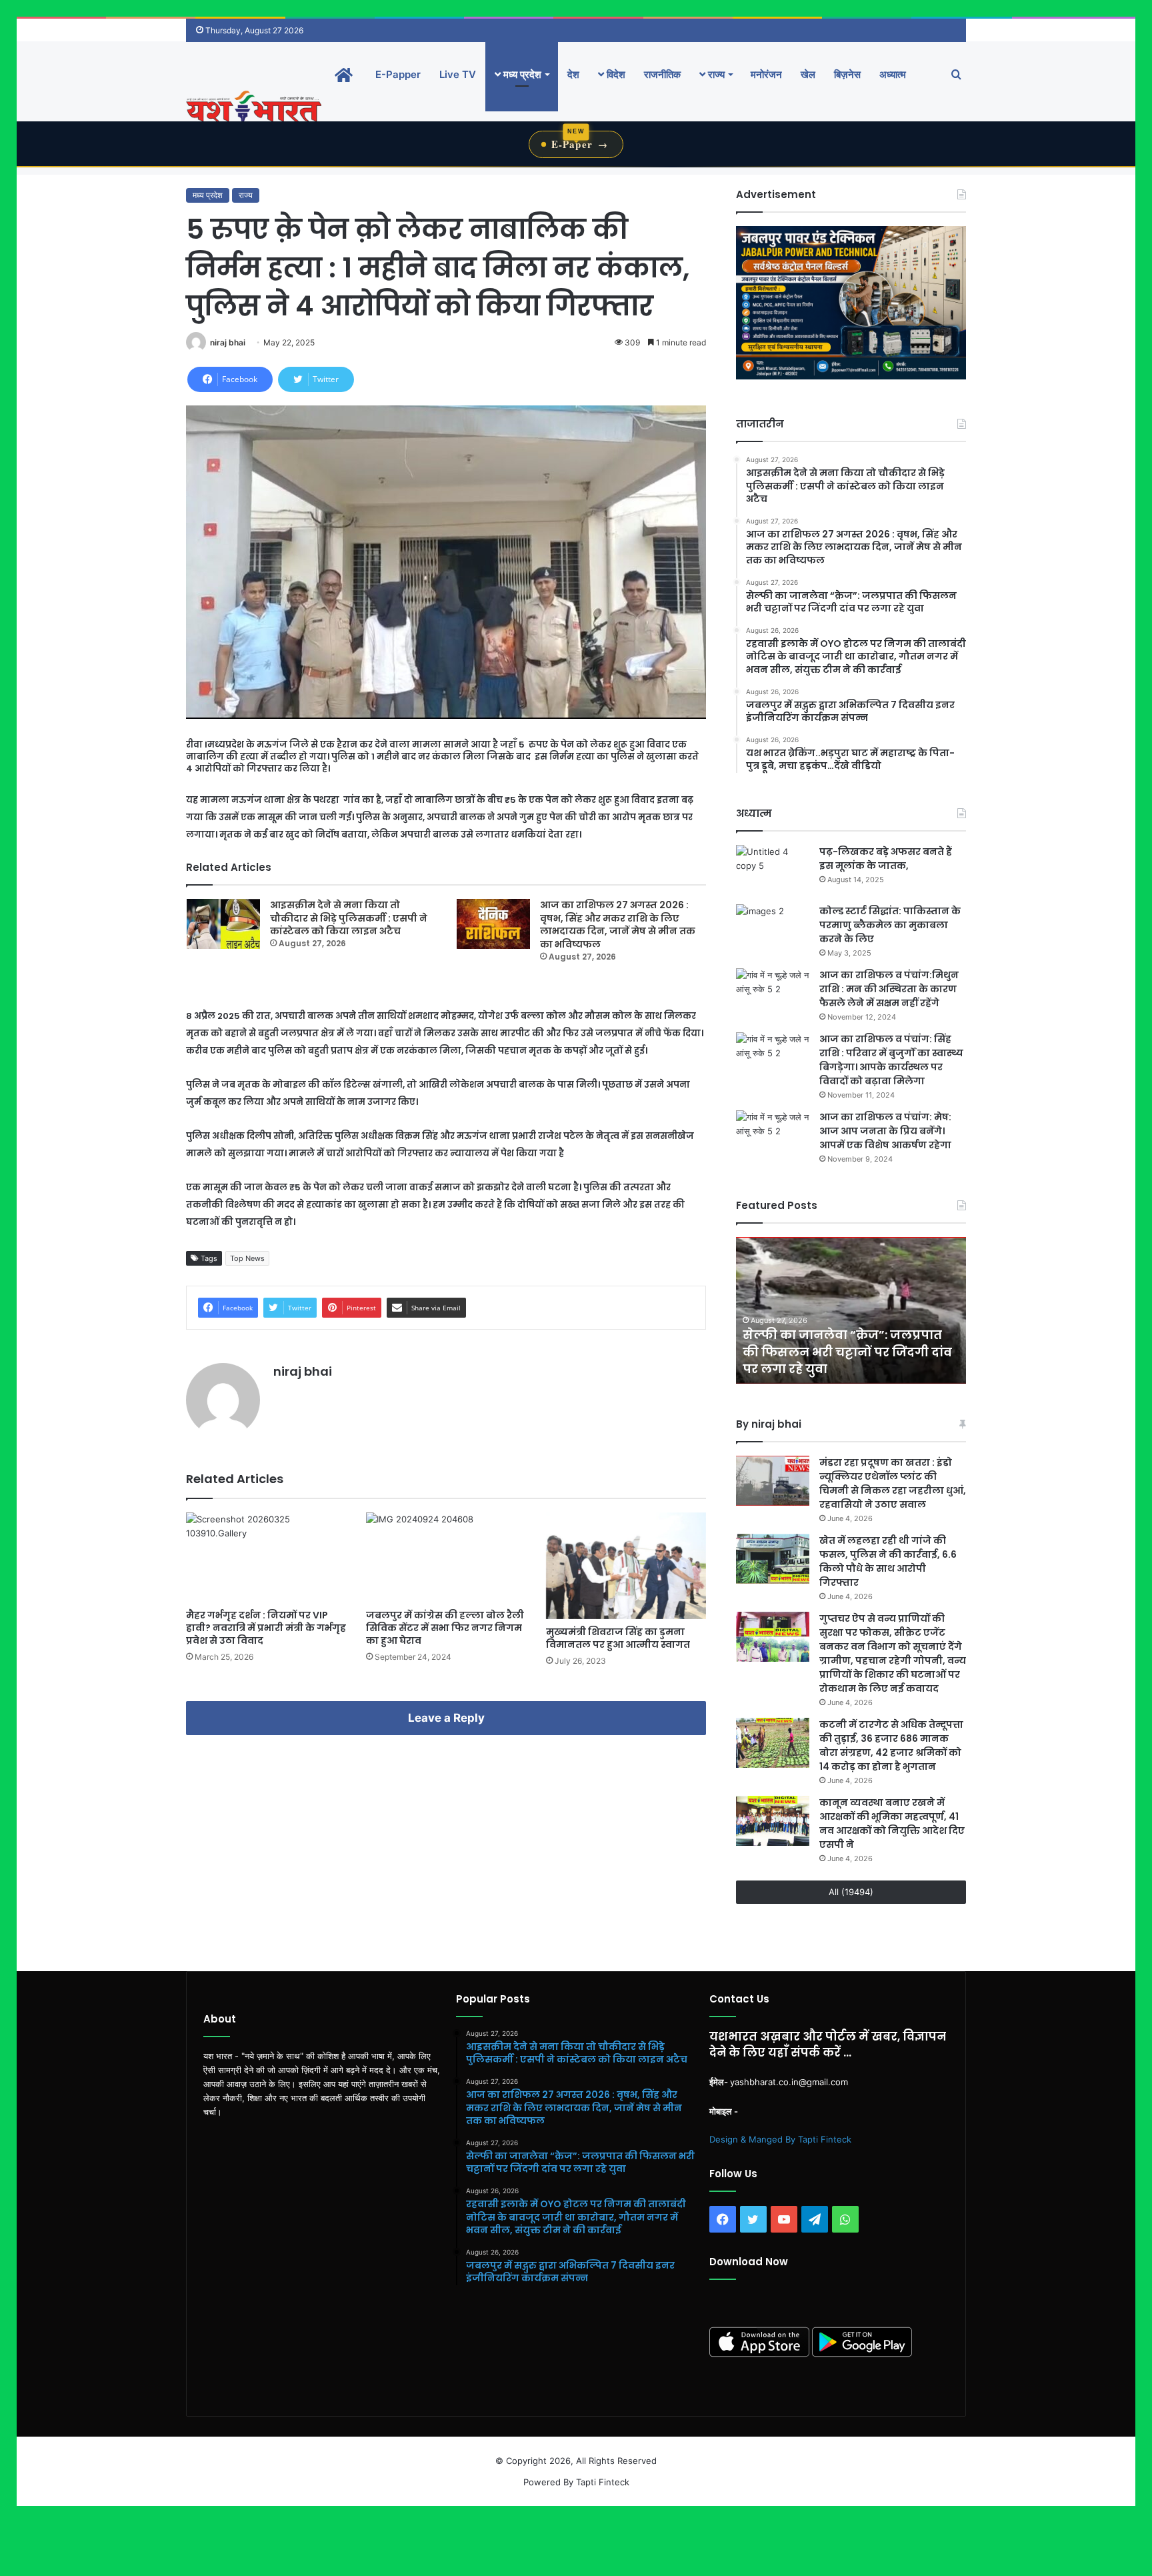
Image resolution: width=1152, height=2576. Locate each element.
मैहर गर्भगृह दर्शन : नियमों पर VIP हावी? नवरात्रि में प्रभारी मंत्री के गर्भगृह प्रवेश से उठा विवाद (266, 1628)
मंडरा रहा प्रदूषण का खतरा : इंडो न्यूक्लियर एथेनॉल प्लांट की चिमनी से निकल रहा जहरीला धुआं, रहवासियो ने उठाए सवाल (893, 1483)
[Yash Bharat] (254, 108)
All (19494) (851, 1892)
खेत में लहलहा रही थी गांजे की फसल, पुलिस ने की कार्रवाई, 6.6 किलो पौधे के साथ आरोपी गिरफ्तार (888, 1561)
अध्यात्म (893, 74)
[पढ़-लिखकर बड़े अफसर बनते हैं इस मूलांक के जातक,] (773, 870)
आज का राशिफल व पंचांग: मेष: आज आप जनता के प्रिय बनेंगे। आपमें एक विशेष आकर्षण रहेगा (885, 1131)
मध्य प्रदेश (521, 74)
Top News (247, 1258)
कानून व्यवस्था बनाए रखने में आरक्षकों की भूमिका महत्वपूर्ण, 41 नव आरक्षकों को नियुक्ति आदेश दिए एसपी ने (892, 1823)
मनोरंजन (766, 74)
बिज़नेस (847, 74)
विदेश (615, 74)
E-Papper (398, 74)
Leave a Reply (446, 1718)
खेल (808, 74)
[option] (851, 1310)
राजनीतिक (662, 74)
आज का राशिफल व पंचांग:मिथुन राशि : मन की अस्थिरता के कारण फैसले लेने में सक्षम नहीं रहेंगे (889, 989)
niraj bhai (228, 342)
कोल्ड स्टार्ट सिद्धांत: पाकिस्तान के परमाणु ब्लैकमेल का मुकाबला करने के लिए (890, 925)
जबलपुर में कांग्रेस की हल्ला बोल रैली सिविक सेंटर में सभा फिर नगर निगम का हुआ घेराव (445, 1628)
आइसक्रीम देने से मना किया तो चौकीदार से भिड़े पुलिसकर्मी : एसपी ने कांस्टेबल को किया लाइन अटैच (349, 918)
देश (573, 74)
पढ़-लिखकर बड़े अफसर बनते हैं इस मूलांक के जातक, (886, 859)
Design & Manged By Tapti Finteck (780, 2139)
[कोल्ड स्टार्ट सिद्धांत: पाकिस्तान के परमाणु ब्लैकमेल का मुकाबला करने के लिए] (773, 929)
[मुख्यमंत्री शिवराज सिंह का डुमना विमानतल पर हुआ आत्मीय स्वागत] (626, 1566)
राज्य (715, 74)
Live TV (458, 74)
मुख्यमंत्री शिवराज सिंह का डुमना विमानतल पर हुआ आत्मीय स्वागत (618, 1638)
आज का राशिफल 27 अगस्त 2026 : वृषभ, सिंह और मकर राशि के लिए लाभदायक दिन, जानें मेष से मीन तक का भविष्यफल (618, 925)
